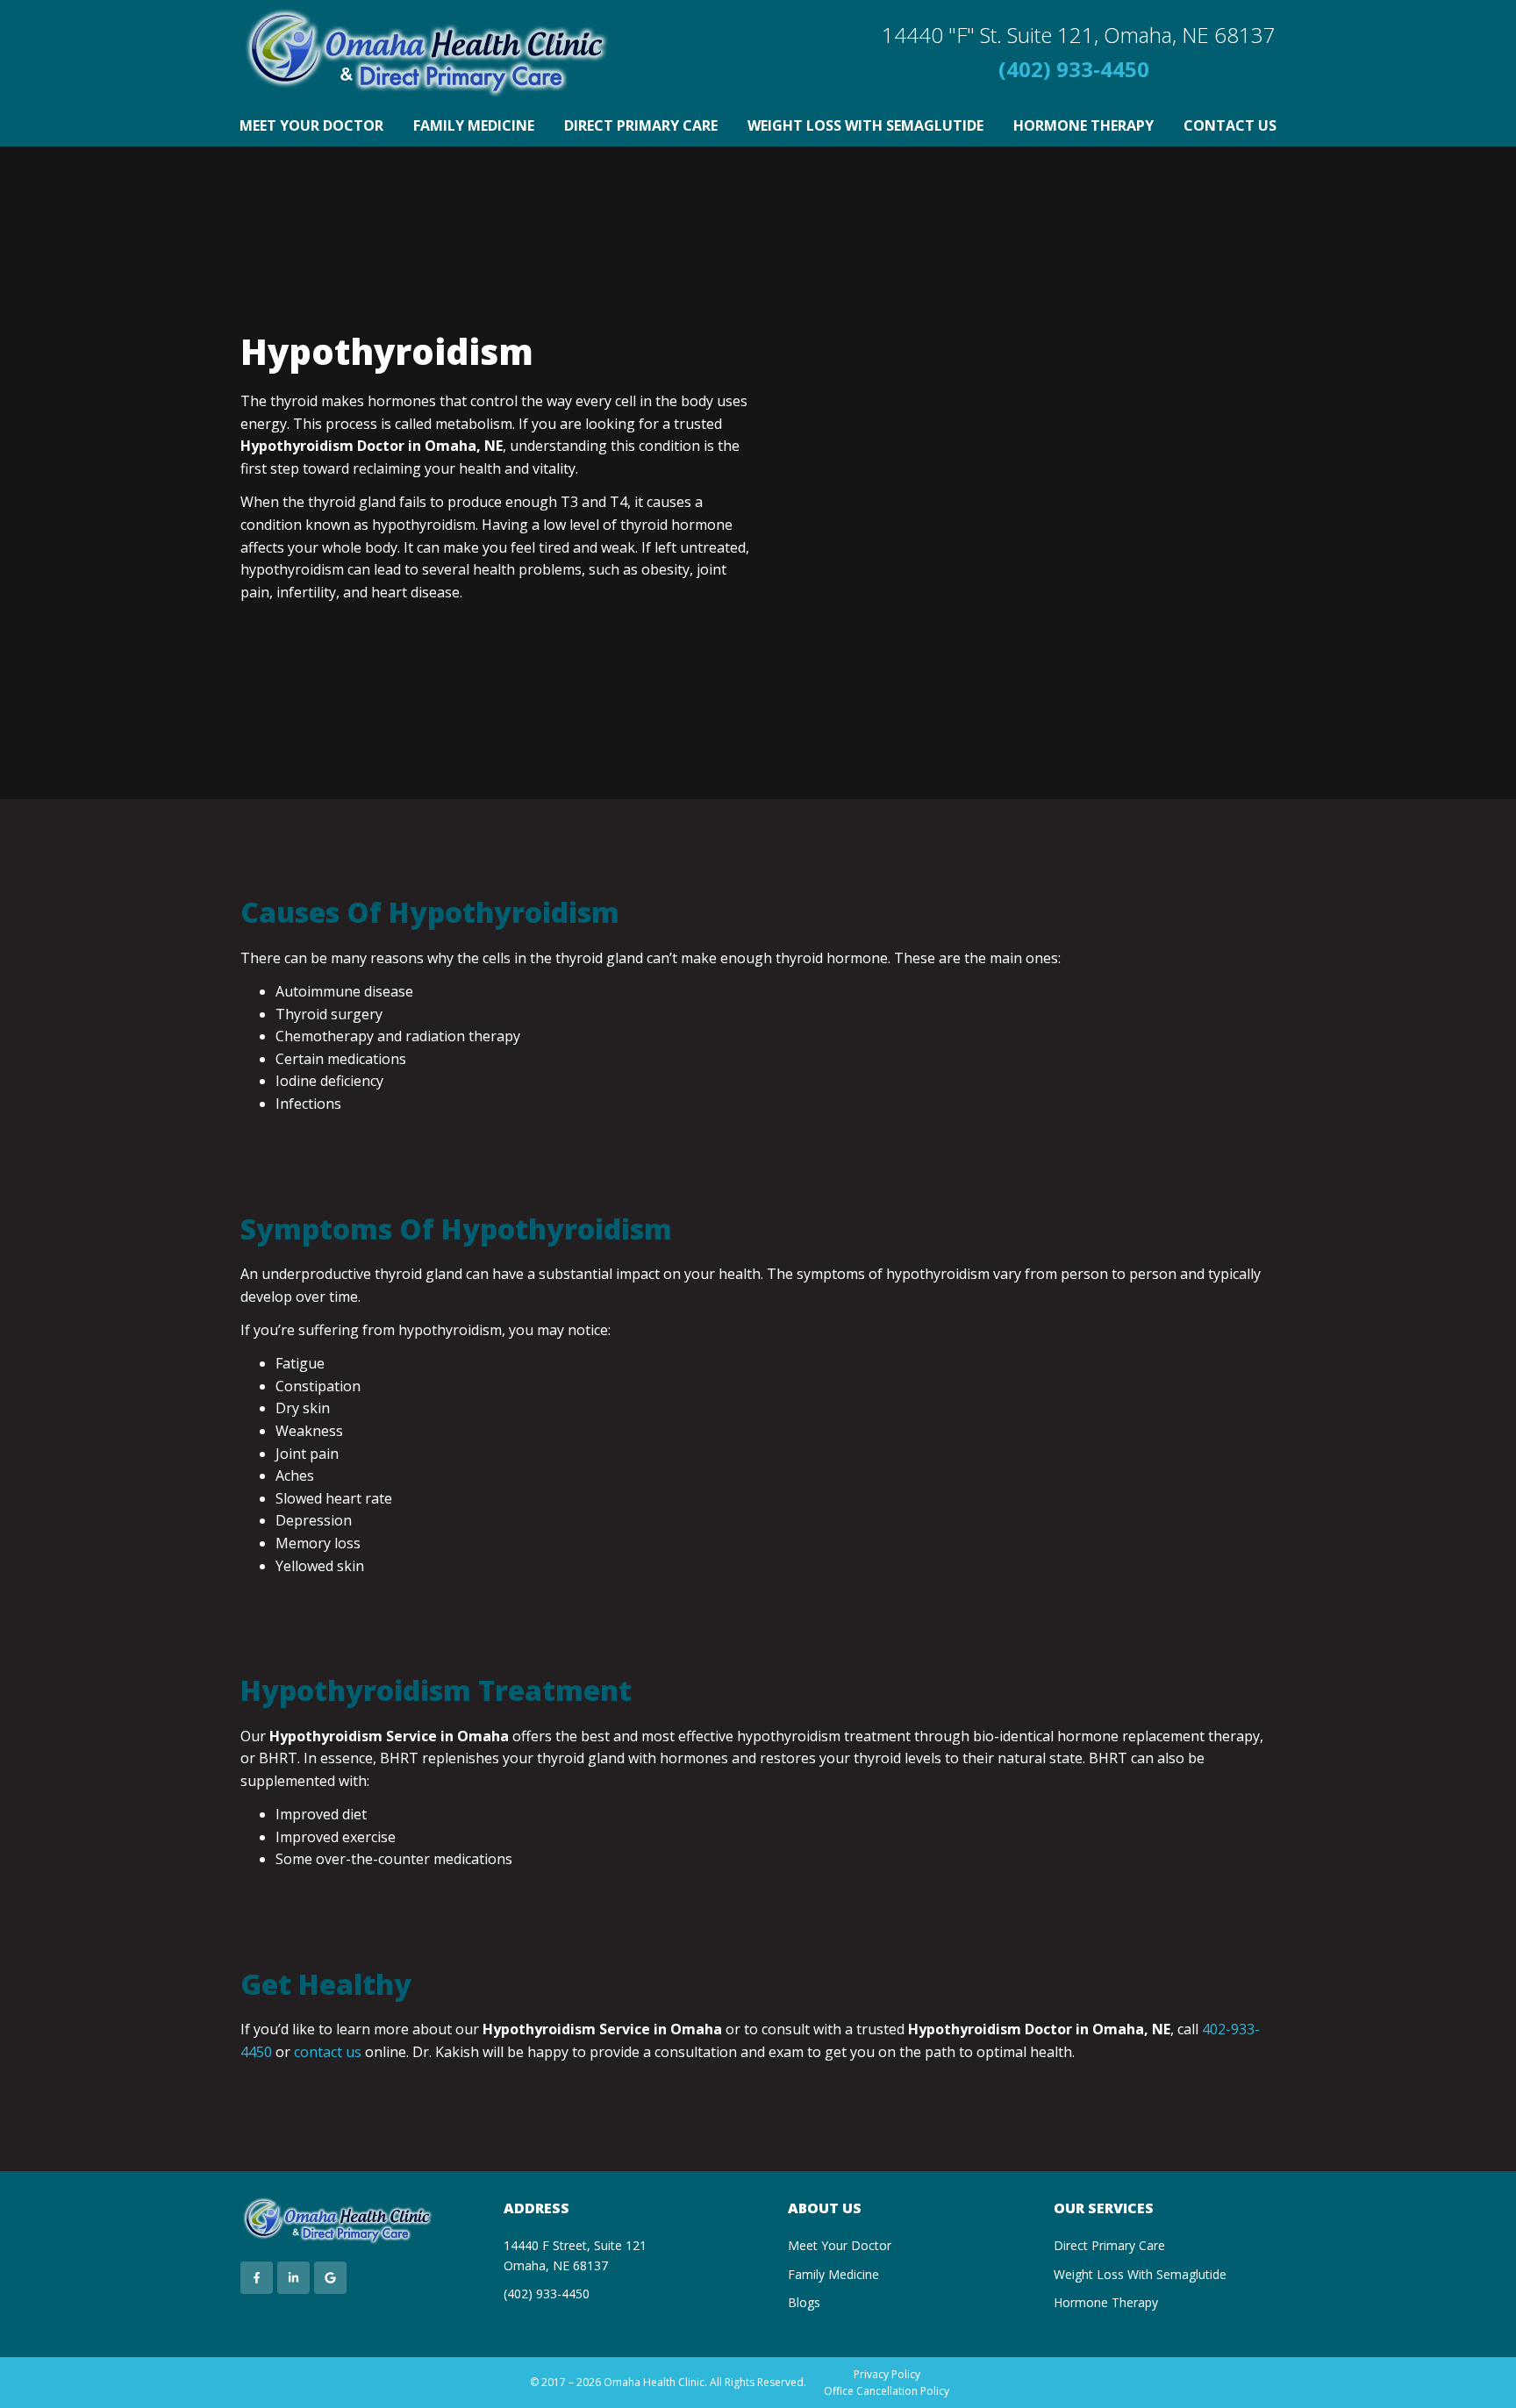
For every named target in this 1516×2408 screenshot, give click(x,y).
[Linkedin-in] (293, 2278)
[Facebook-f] (257, 2278)
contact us (328, 2052)
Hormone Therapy (1083, 125)
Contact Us (1230, 125)
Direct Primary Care (641, 125)
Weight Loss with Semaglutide (865, 125)
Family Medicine (474, 125)
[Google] (330, 2278)
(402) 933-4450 (1074, 69)
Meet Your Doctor (311, 125)
